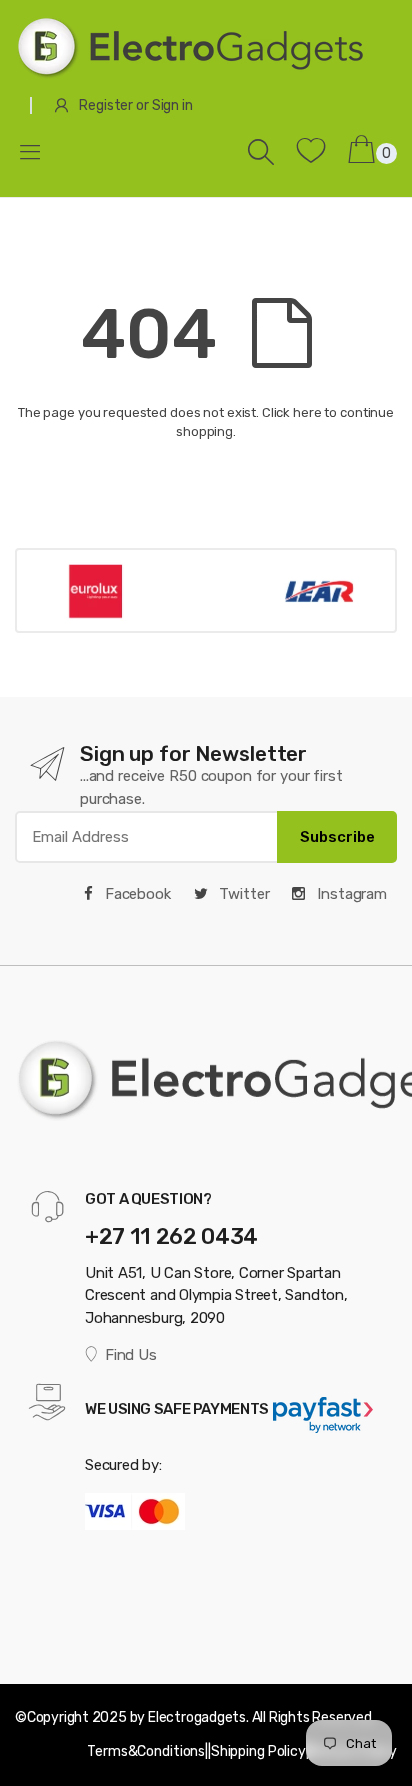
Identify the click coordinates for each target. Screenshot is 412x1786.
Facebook (136, 894)
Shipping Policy (258, 1751)
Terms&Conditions (146, 1751)
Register (106, 105)
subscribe (337, 837)
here (307, 412)
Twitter (243, 894)
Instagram (350, 894)
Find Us (130, 1355)
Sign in (172, 105)
